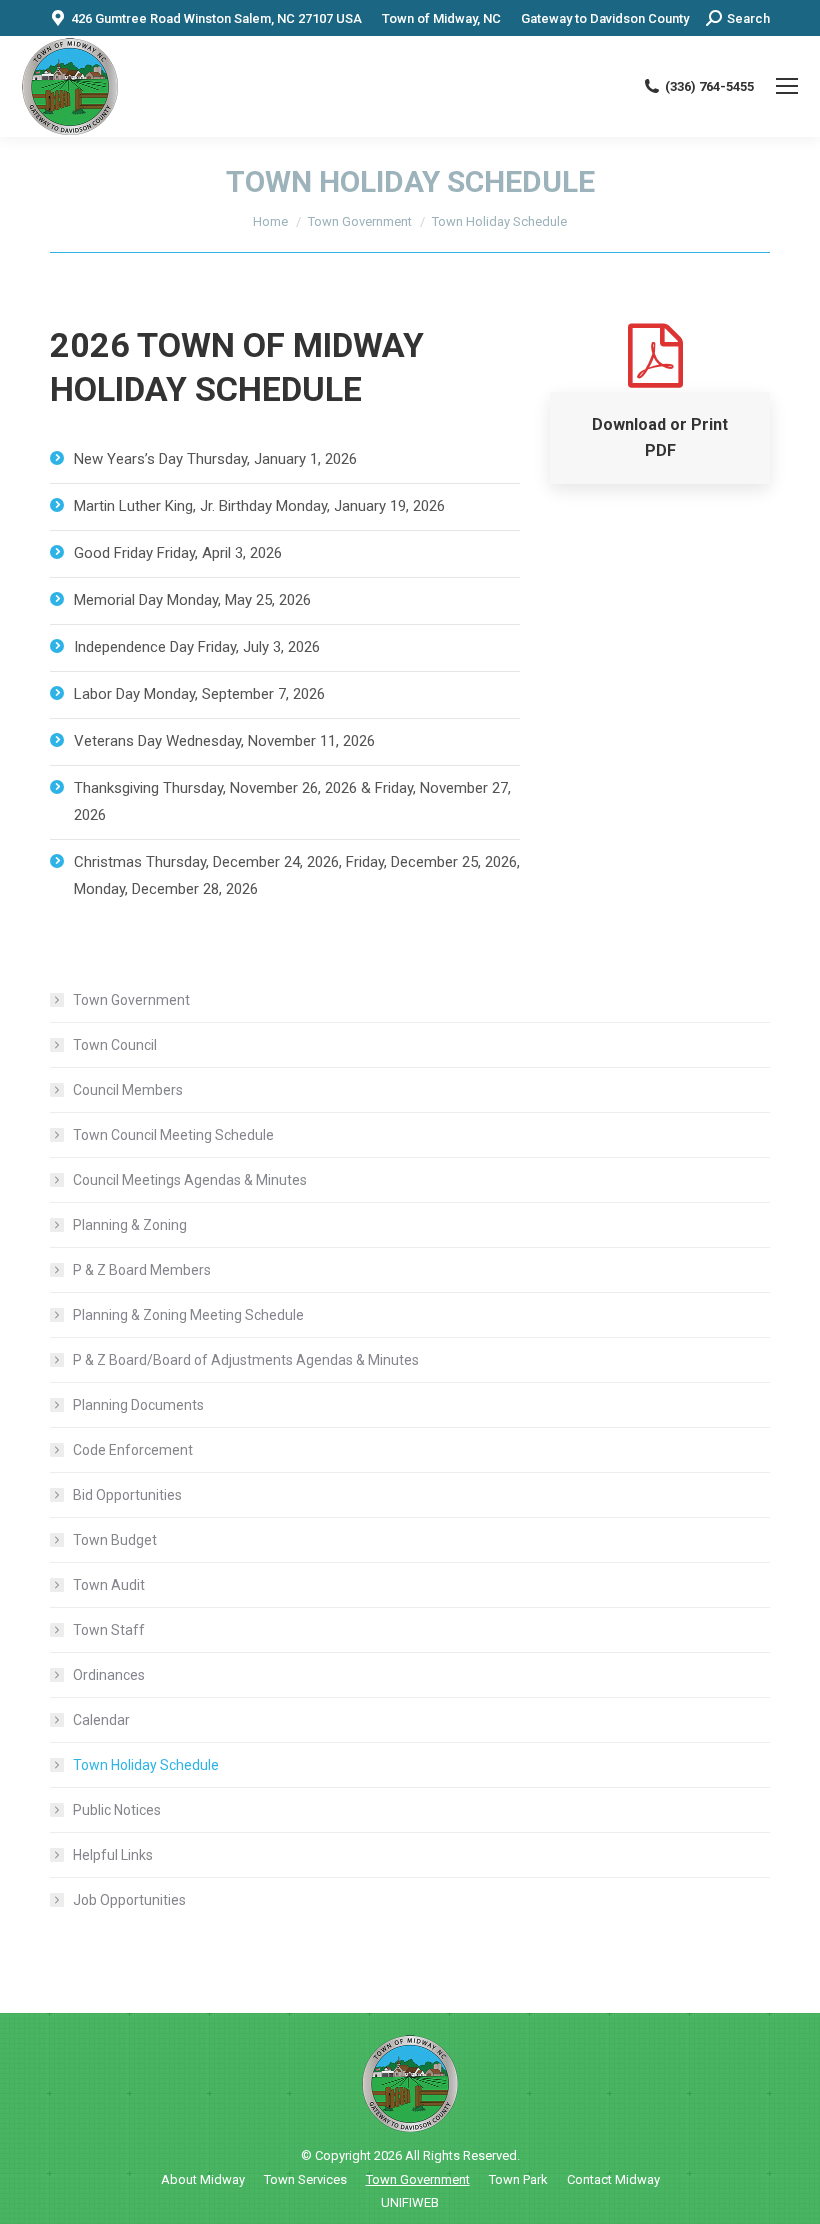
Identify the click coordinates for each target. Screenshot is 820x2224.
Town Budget (115, 1540)
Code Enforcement (133, 1450)
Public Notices (117, 1810)
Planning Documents (138, 1405)
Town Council (115, 1045)
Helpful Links (113, 1855)
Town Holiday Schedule (146, 1765)
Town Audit (109, 1585)
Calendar (101, 1720)
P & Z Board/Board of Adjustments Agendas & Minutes (246, 1360)
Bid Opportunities (127, 1495)
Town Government (131, 1000)
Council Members (128, 1090)
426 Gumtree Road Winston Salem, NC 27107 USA (216, 18)
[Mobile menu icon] (787, 86)
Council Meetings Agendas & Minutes (190, 1180)
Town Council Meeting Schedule (173, 1135)
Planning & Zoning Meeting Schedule (188, 1315)
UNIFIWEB (410, 2202)
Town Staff (109, 1630)
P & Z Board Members (142, 1270)
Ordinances (109, 1675)
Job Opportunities (129, 1900)
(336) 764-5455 (709, 86)
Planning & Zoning (130, 1225)
